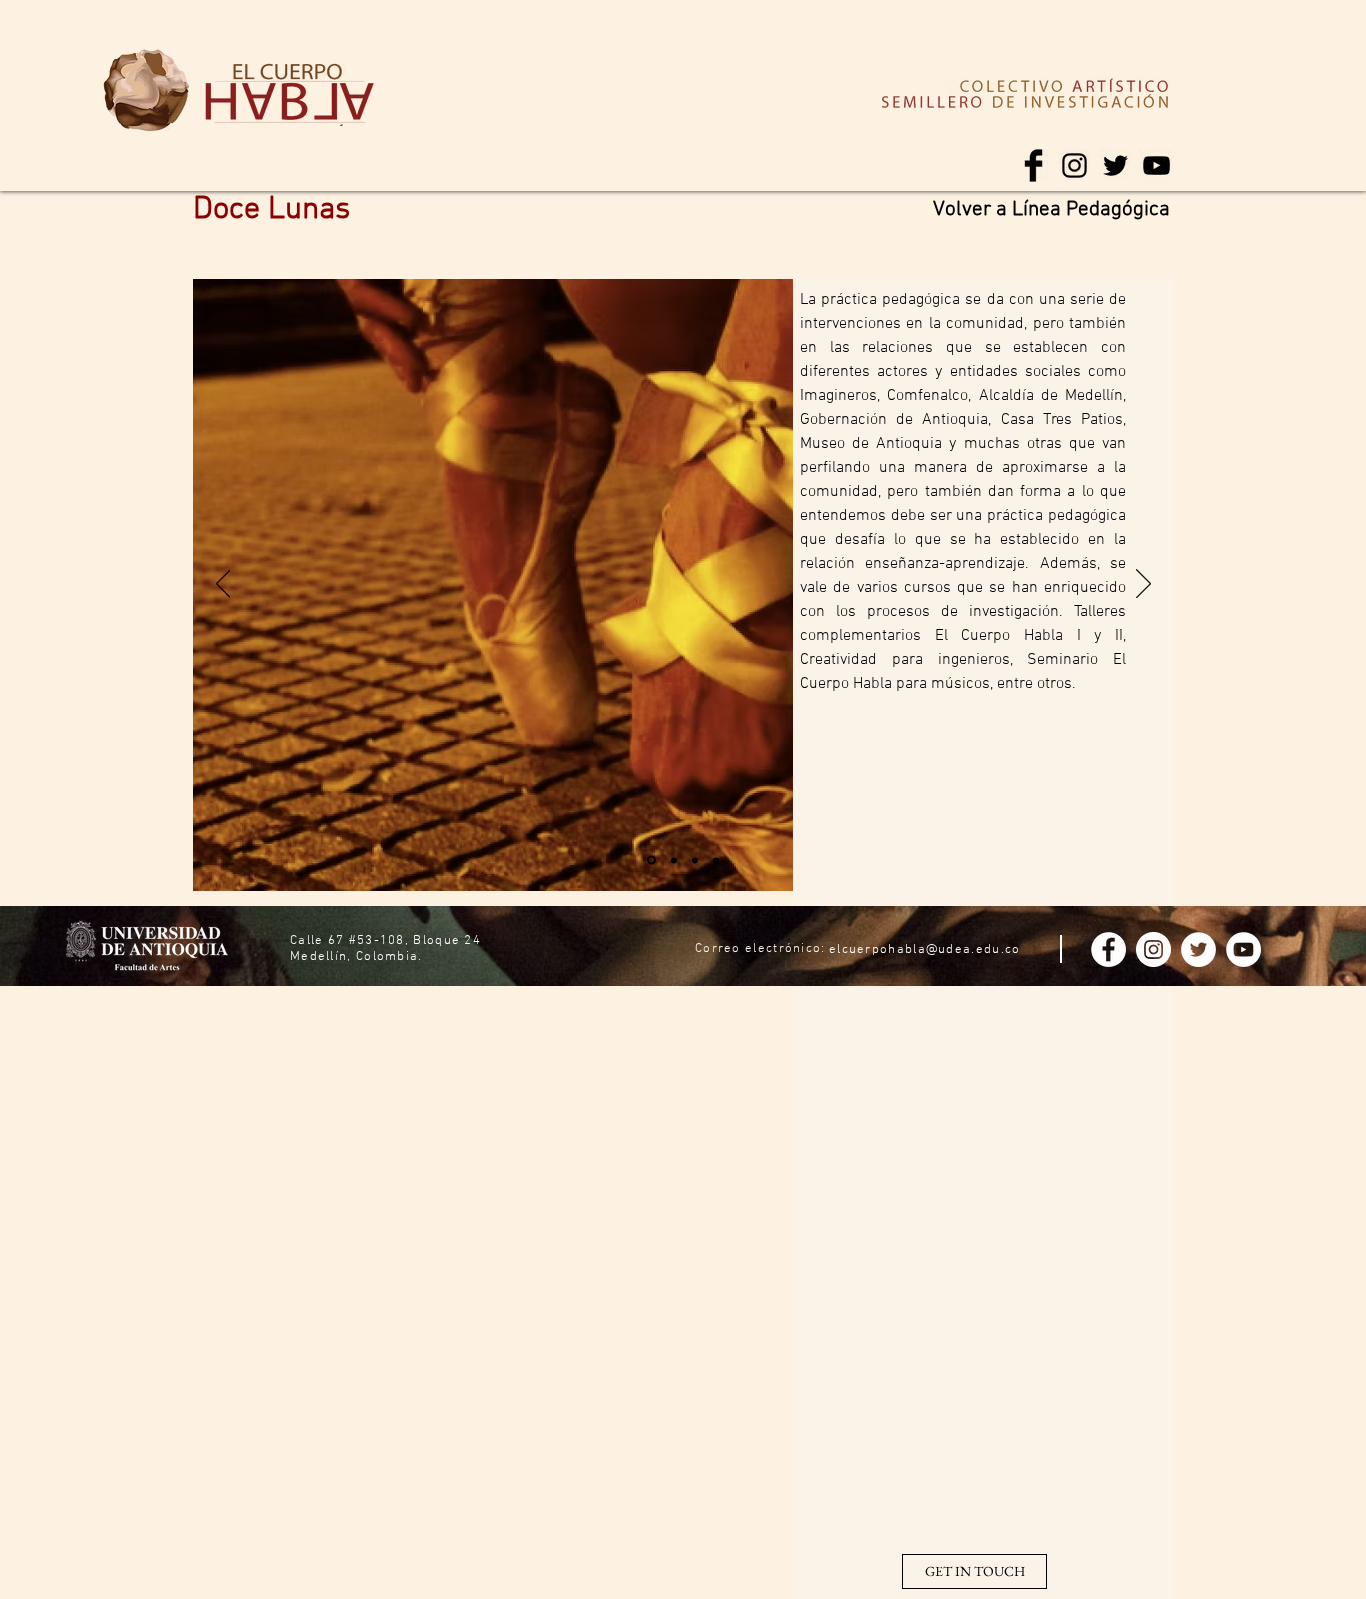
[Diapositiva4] (716, 860)
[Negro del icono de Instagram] (1074, 165)
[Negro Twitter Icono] (1115, 165)
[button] (974, 1571)
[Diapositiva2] (674, 860)
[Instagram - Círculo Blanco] (1153, 949)
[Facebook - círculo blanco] (1108, 949)
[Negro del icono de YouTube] (1156, 165)
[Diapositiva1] (651, 860)
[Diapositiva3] (695, 860)
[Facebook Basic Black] (1033, 165)
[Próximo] (1143, 585)
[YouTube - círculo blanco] (1243, 949)
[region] (146, 91)
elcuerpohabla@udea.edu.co (925, 950)
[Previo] (223, 585)
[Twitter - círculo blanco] (1198, 949)
